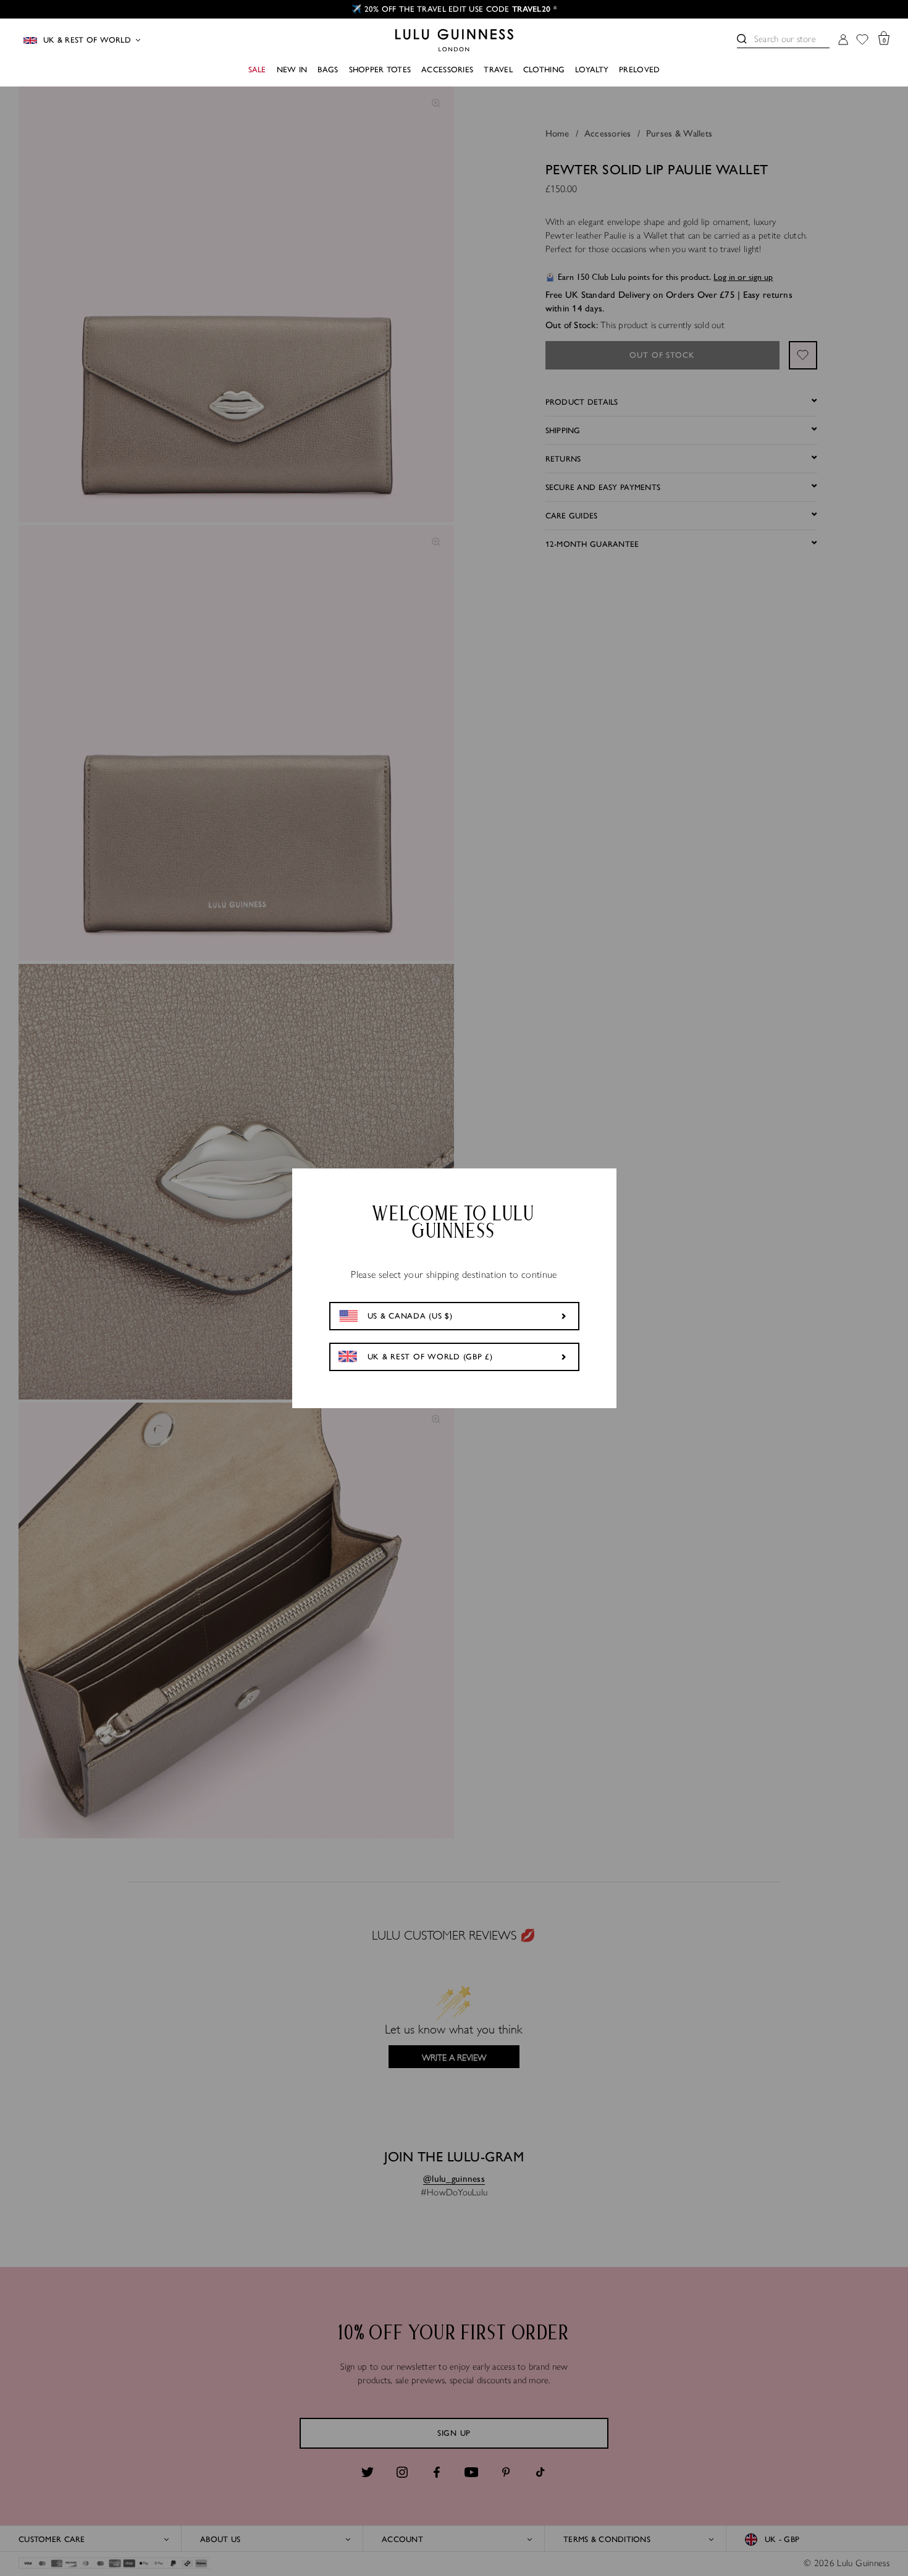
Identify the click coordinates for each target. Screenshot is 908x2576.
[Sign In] (843, 40)
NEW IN (292, 70)
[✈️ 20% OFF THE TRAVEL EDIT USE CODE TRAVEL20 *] (454, 9)
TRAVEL (498, 70)
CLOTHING (544, 70)
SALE (257, 70)
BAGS (328, 70)
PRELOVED (639, 70)
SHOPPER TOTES (380, 70)
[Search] (742, 39)
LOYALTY (592, 70)
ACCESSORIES (447, 70)
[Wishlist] (862, 40)
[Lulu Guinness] (454, 40)
